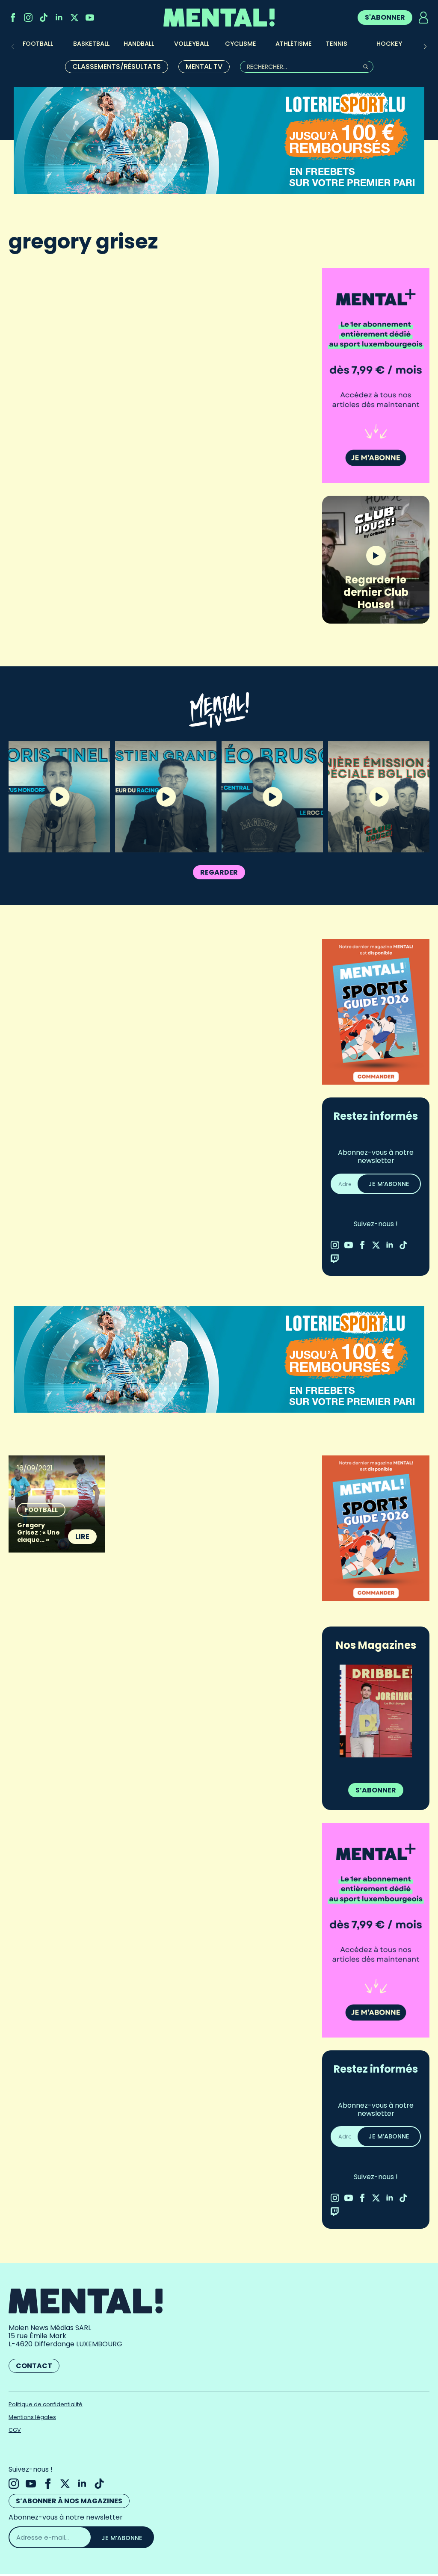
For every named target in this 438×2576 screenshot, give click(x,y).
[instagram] (28, 18)
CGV (15, 2430)
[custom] (44, 18)
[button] (425, 47)
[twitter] (74, 18)
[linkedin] (59, 18)
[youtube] (90, 18)
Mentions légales (32, 2417)
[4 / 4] (376, 1711)
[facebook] (13, 18)
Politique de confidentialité (46, 2404)
